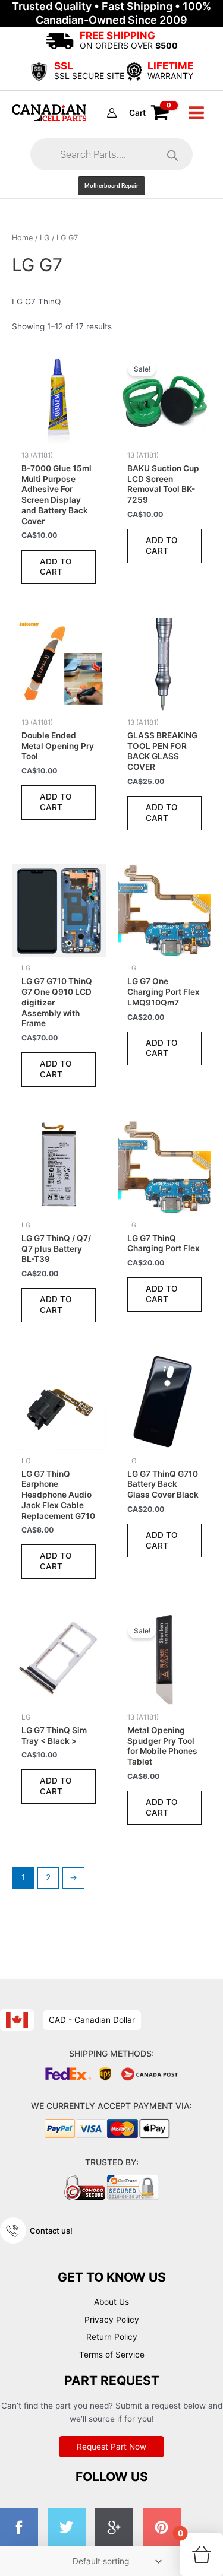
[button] (111, 186)
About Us (111, 2302)
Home (22, 238)
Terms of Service (112, 2355)
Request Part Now (111, 2447)
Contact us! (51, 2231)
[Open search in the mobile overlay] (111, 154)
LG (45, 238)
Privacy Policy (112, 2320)
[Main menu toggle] (197, 112)
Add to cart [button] (56, 567)
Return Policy (112, 2337)
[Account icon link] (112, 113)
